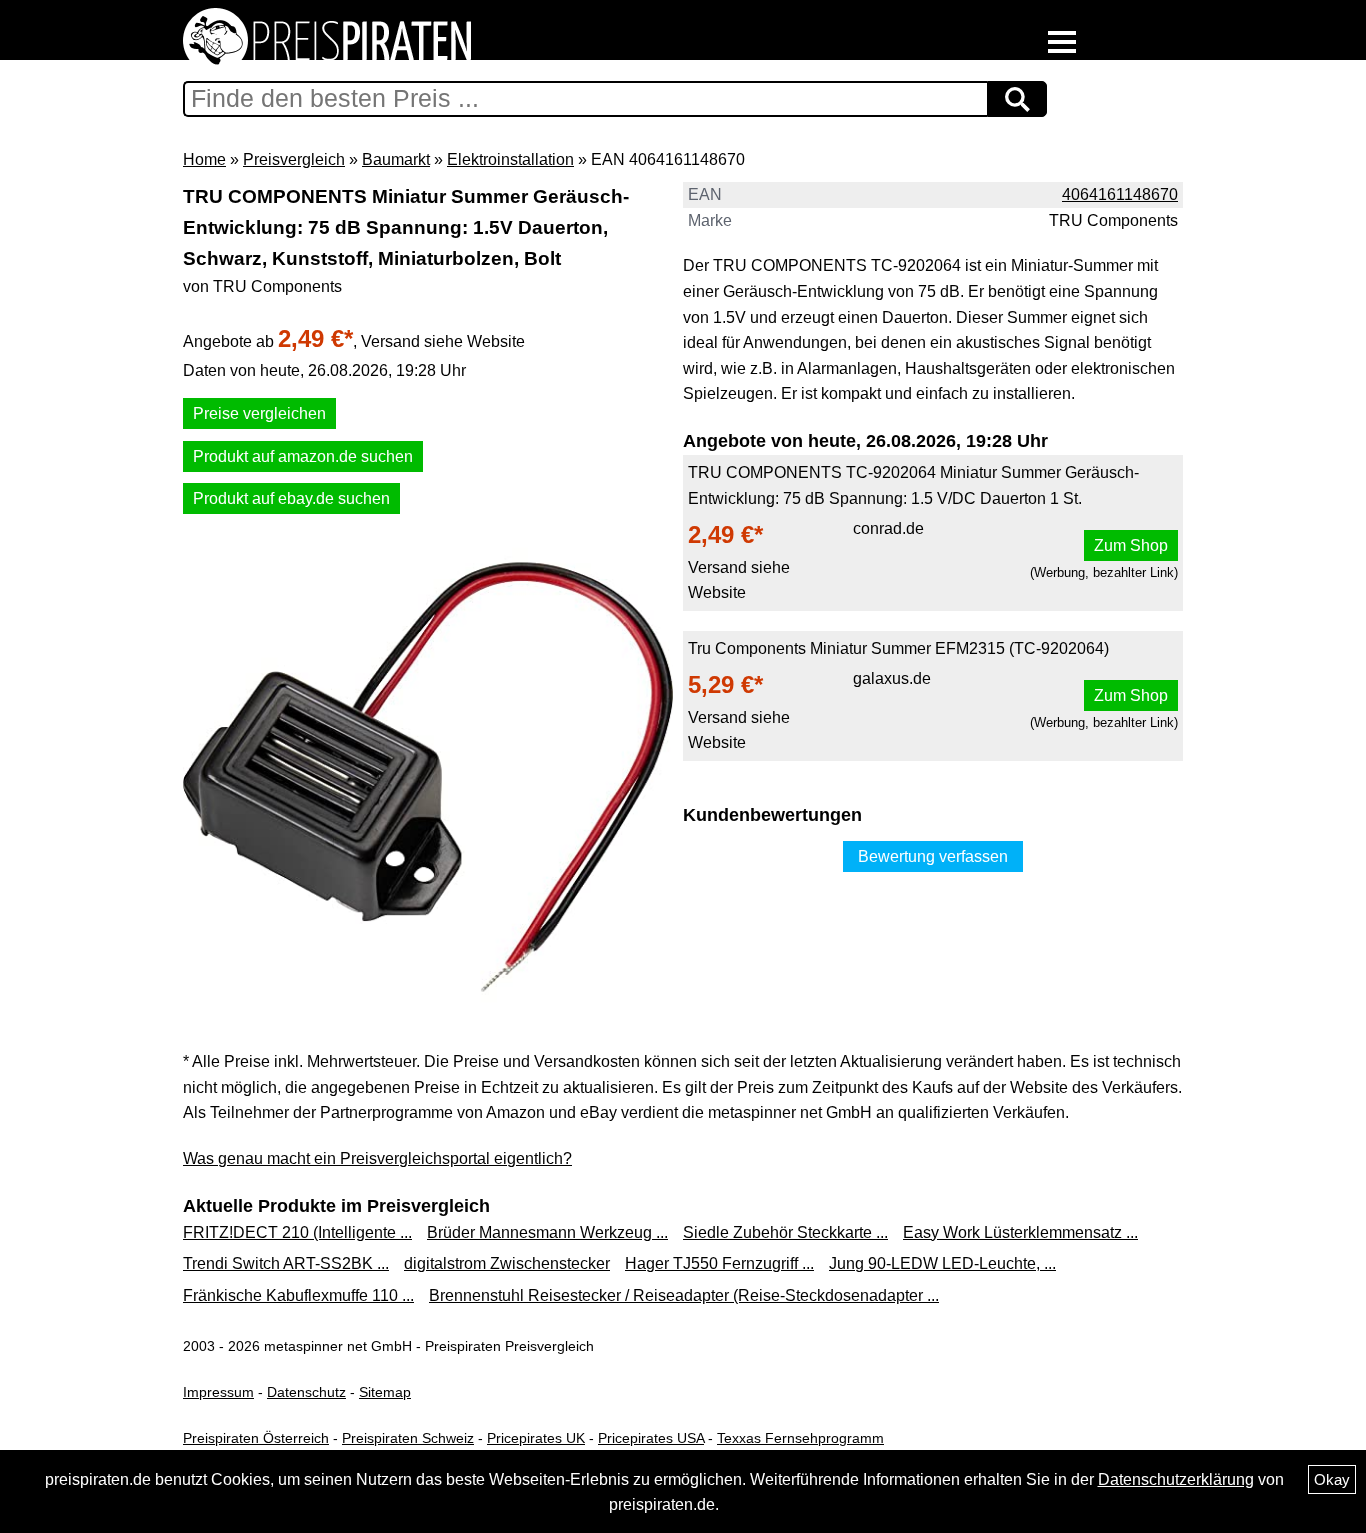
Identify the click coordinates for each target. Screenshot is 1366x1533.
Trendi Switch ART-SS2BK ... (286, 1263)
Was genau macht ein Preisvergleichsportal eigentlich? (377, 1158)
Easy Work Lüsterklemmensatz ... (1020, 1232)
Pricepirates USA (651, 1438)
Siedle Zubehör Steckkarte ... (785, 1232)
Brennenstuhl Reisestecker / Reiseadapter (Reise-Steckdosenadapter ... (684, 1295)
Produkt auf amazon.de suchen (303, 456)
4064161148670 (1120, 194)
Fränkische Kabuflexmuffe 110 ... (298, 1295)
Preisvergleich (294, 159)
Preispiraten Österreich (256, 1438)
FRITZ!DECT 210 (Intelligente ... (297, 1232)
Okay (1332, 1479)
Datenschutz (306, 1392)
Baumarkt (396, 159)
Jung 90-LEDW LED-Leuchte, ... (942, 1263)
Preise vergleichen (259, 413)
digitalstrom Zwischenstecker (507, 1263)
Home (204, 159)
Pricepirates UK (536, 1438)
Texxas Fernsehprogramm (800, 1438)
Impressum (218, 1392)
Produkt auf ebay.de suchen (291, 498)
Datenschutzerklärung (1176, 1479)
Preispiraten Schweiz (408, 1438)
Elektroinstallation (510, 159)
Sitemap (385, 1392)
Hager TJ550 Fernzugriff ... (719, 1263)
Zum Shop (1131, 545)
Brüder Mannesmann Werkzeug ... (547, 1232)
